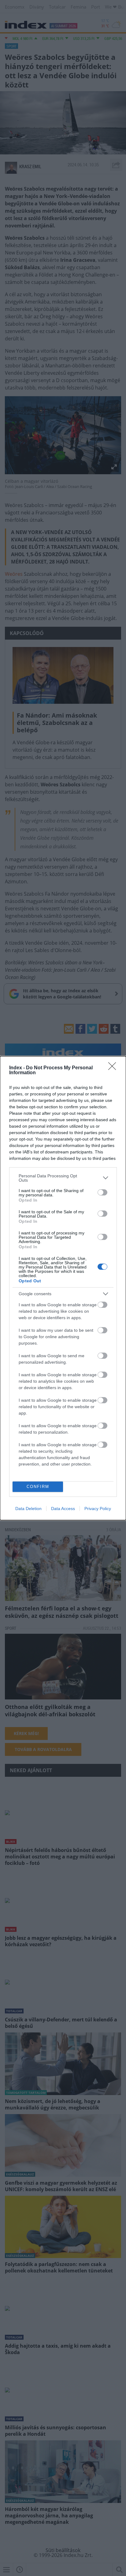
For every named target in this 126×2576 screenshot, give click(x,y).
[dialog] (63, 1288)
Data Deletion (28, 1509)
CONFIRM (38, 1487)
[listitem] (63, 1178)
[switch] (102, 1192)
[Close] (114, 1068)
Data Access (63, 1509)
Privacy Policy (98, 1509)
